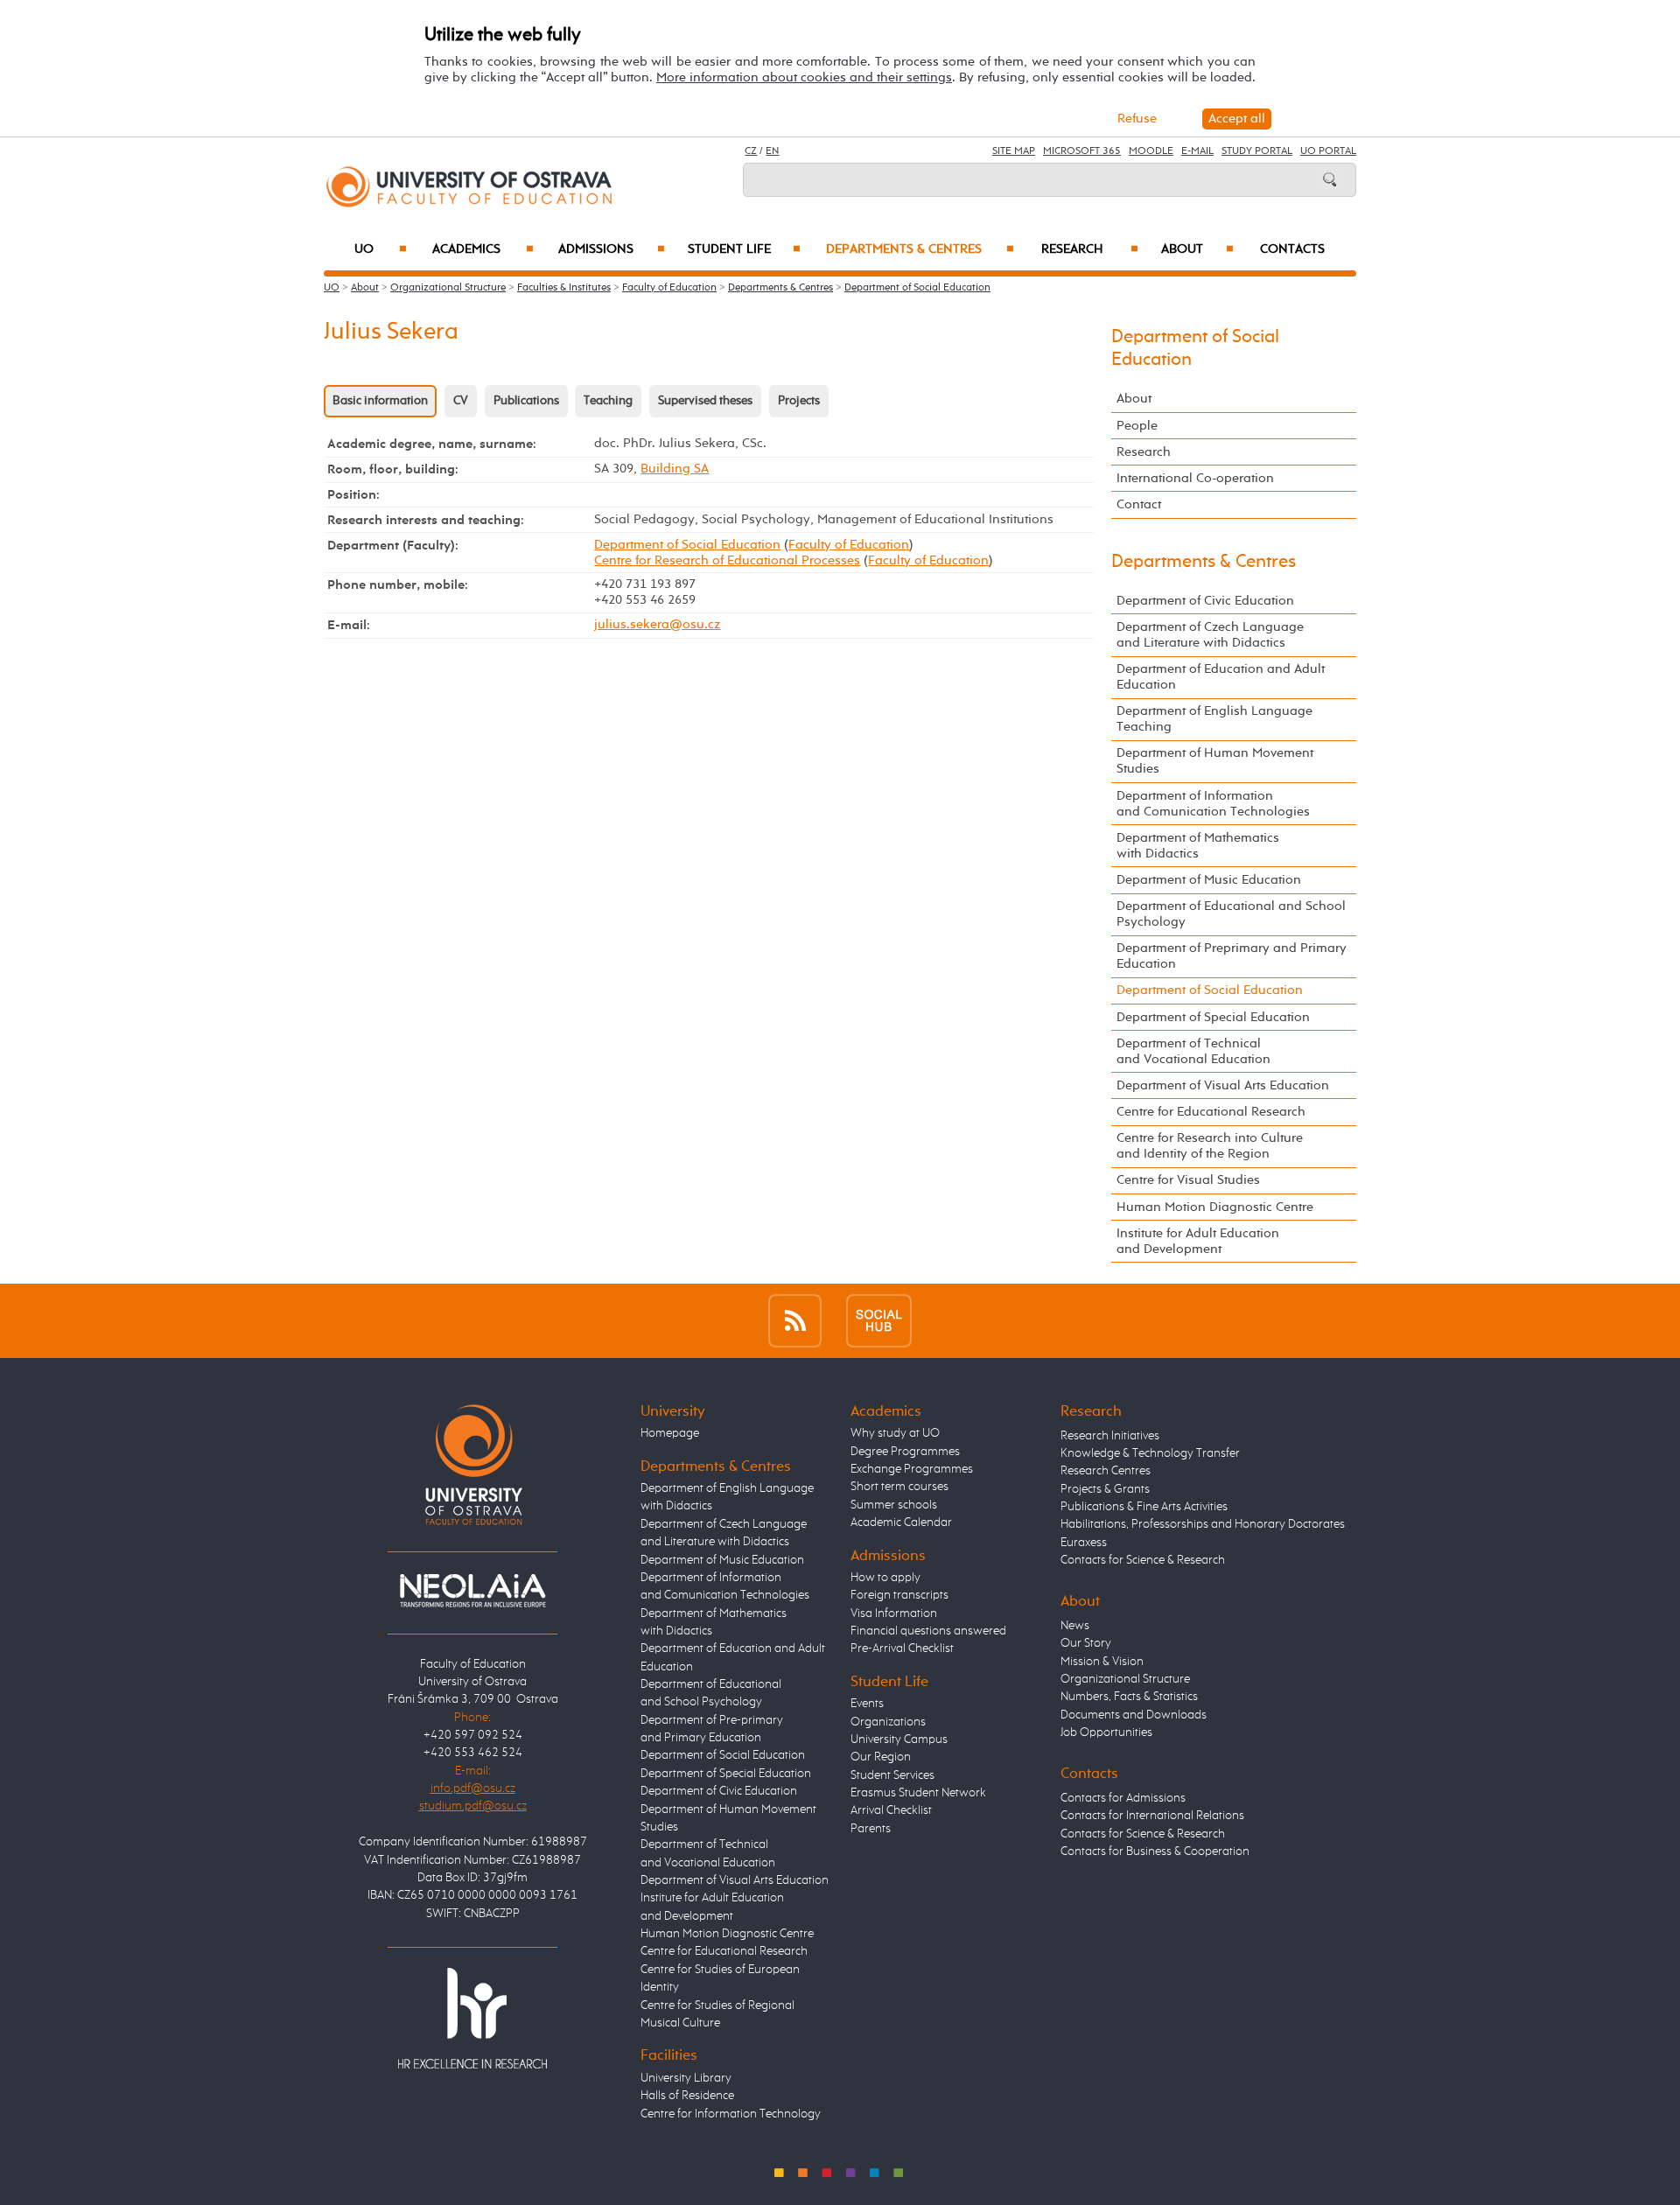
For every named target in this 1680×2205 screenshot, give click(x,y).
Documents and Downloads (1134, 1715)
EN (772, 151)
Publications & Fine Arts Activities (1144, 1507)
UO (381, 249)
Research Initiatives (1110, 1436)
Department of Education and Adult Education (1221, 677)
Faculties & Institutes (564, 288)
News (1075, 1626)
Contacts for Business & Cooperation (1155, 1851)
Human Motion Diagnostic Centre (1215, 1207)
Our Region (881, 1757)
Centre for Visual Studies (1188, 1180)
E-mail (1197, 151)
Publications (526, 401)
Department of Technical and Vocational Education (1193, 1051)
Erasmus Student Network (918, 1793)
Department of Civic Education (1205, 601)
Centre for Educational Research (1211, 1112)
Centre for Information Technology (731, 2114)
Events (867, 1704)
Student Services (892, 1775)
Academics (483, 249)
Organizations (888, 1722)
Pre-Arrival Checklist (902, 1648)
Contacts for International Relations (1152, 1816)
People (1137, 426)
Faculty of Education (669, 288)
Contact (1139, 504)
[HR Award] (472, 2018)
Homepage (670, 1433)
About (1197, 249)
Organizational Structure (448, 288)
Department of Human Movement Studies (1215, 761)
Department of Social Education (917, 288)
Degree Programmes (905, 1452)
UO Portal (1328, 151)
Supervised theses (705, 401)
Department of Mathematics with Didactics (1198, 846)
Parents (871, 1829)
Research (1090, 249)
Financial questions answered (928, 1631)
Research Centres (1106, 1471)
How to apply (885, 1578)
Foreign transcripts (899, 1595)
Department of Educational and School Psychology (1231, 914)
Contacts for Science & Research (1143, 1560)
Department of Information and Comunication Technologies (1213, 804)
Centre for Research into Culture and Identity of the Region (1210, 1146)
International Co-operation (1195, 478)
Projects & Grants (1105, 1489)
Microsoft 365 (1082, 151)
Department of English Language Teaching (1214, 719)
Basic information (380, 401)
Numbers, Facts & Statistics (1129, 1697)
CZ (751, 151)
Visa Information (894, 1613)
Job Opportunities (1106, 1732)
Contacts (1292, 249)
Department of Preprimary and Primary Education (1232, 956)
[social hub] (879, 1321)
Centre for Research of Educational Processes (727, 560)
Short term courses (899, 1487)
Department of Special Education (1213, 1017)
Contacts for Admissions (1123, 1798)
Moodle (1151, 151)
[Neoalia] (472, 1590)
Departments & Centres (920, 249)
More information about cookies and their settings (804, 77)
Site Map (1014, 151)
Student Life (744, 249)
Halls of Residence (687, 2096)
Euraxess (1084, 1543)
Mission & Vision (1102, 1662)
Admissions (612, 249)
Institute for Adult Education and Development (1198, 1241)
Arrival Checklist (891, 1810)
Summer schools (894, 1505)
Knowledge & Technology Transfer (1150, 1453)
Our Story (1086, 1643)
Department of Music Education (1209, 880)
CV (461, 401)
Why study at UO (895, 1433)
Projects (799, 401)
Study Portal (1257, 151)
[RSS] (795, 1321)
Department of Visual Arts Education (1223, 1085)
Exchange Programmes (912, 1469)
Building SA (675, 469)
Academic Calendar (901, 1522)
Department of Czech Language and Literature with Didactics (1210, 635)
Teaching (608, 401)
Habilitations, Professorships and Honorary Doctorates (1203, 1524)
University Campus (899, 1739)
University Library (686, 2078)
